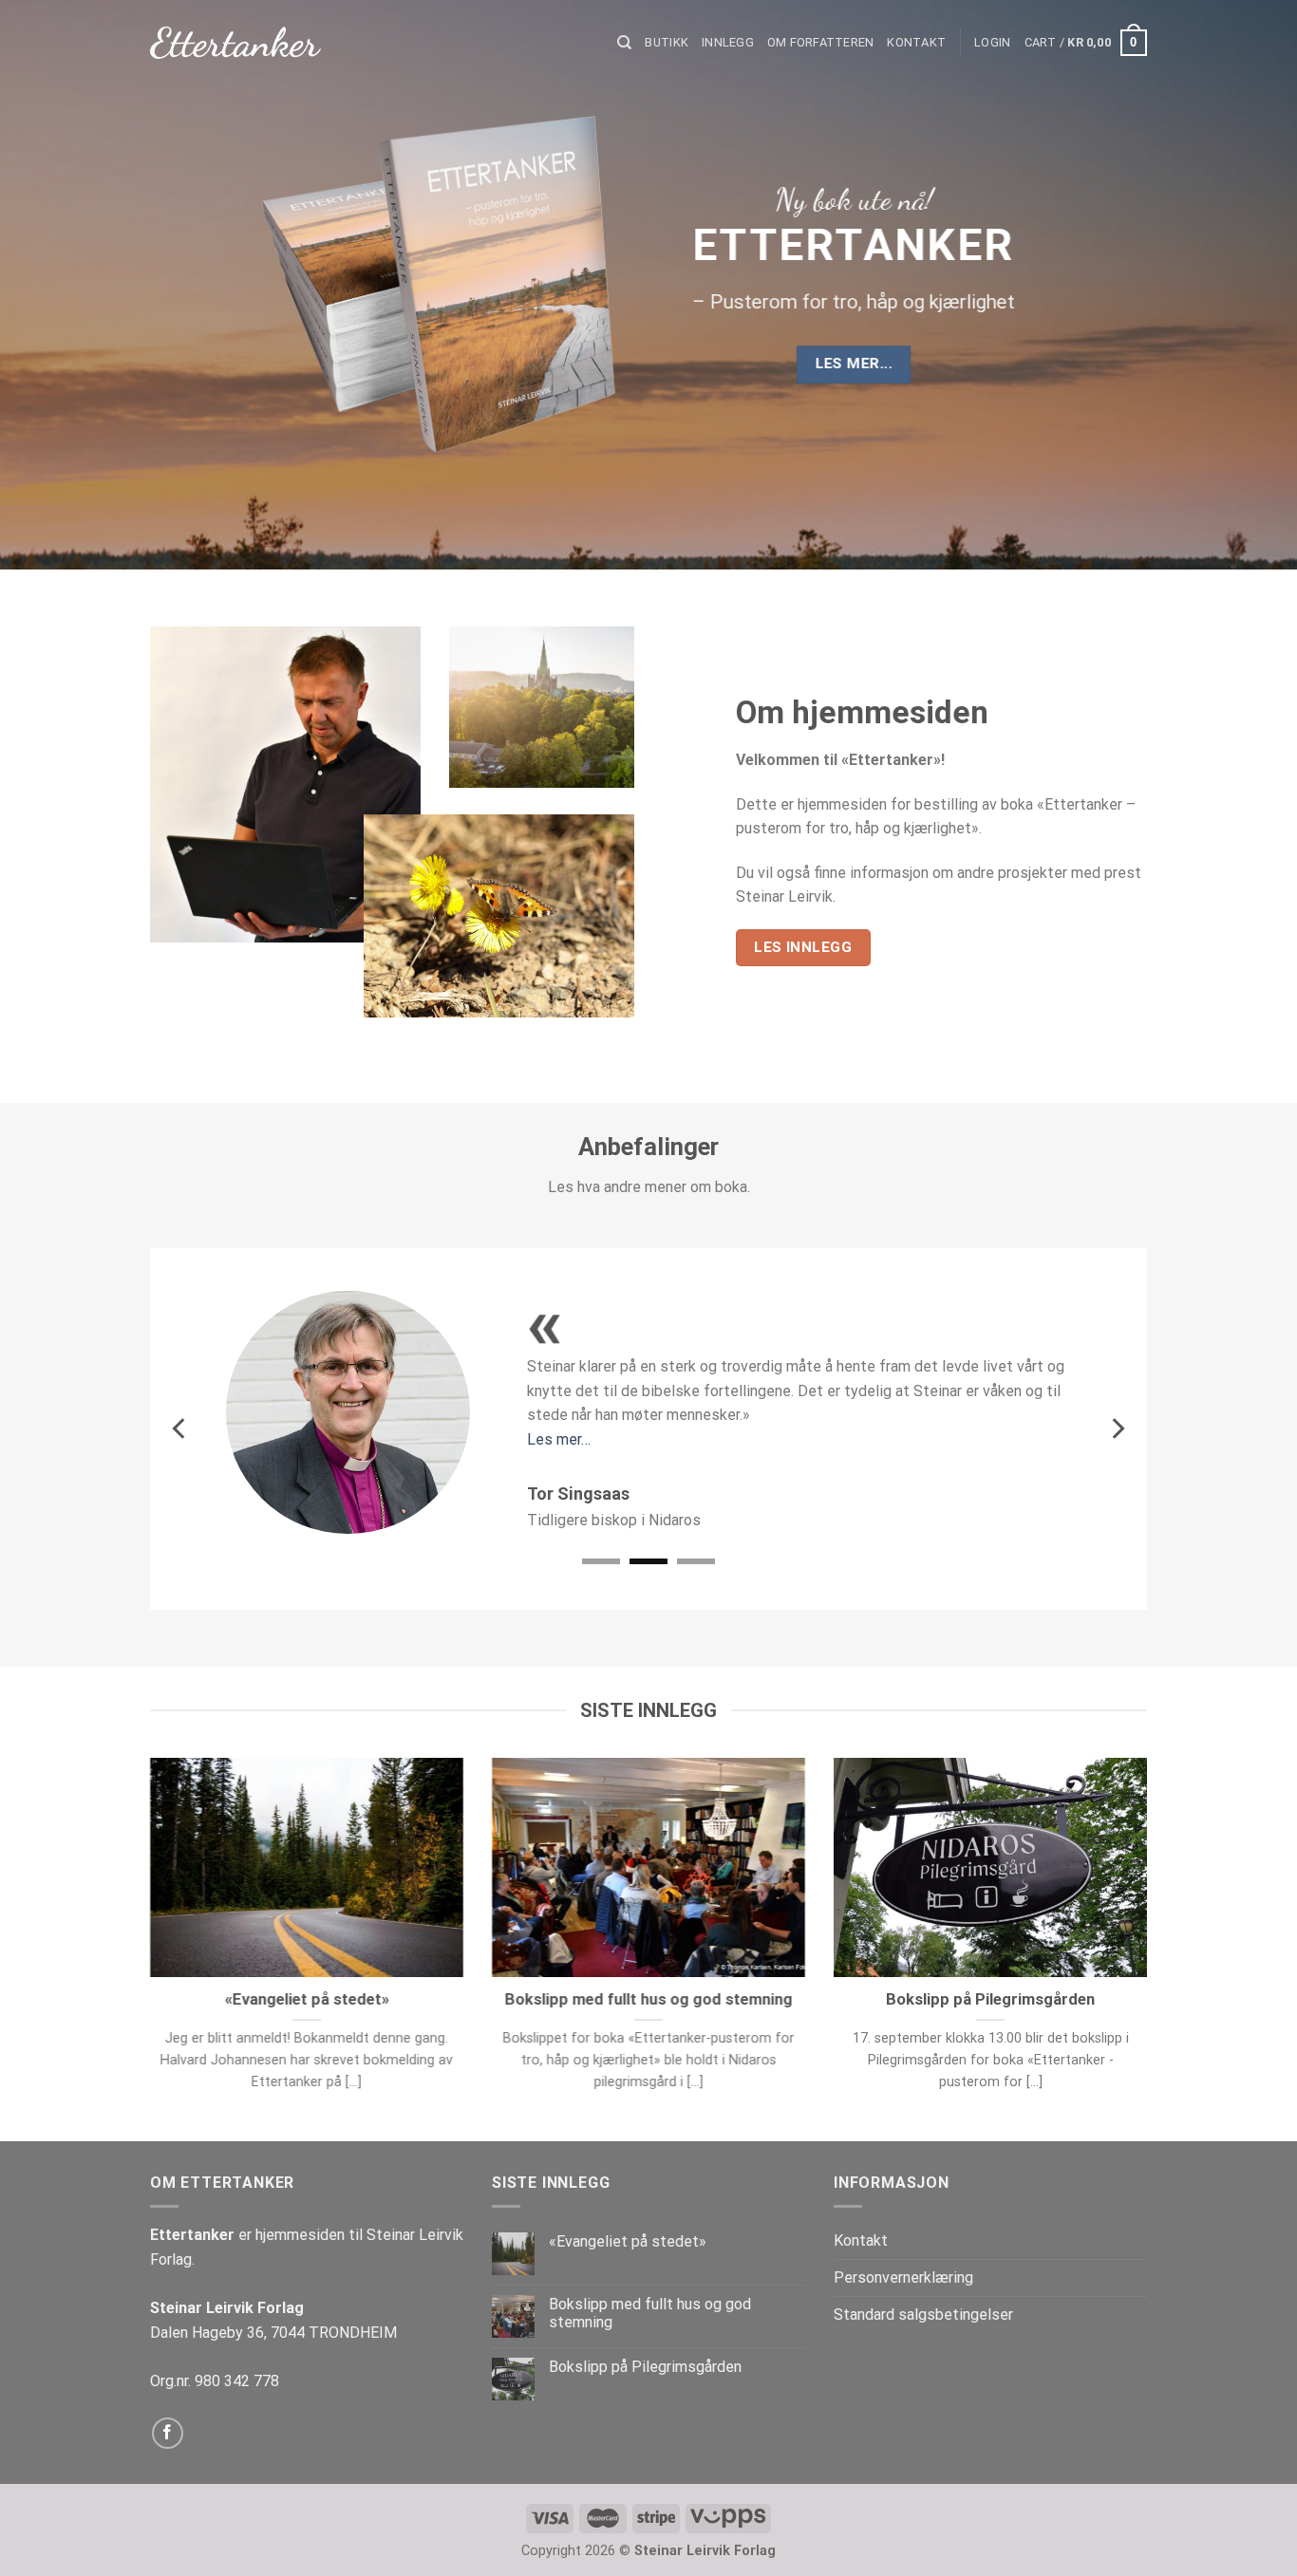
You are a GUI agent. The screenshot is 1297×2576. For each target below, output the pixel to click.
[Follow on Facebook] (168, 2433)
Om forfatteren (821, 42)
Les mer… (559, 1439)
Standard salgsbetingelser (923, 2315)
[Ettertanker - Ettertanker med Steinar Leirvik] (235, 43)
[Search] (624, 43)
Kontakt (916, 42)
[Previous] (180, 1428)
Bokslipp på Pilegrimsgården (990, 1999)
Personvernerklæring (903, 2277)
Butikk (667, 42)
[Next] (1117, 1428)
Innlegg (728, 42)
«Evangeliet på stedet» (307, 1999)
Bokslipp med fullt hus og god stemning (648, 1999)
